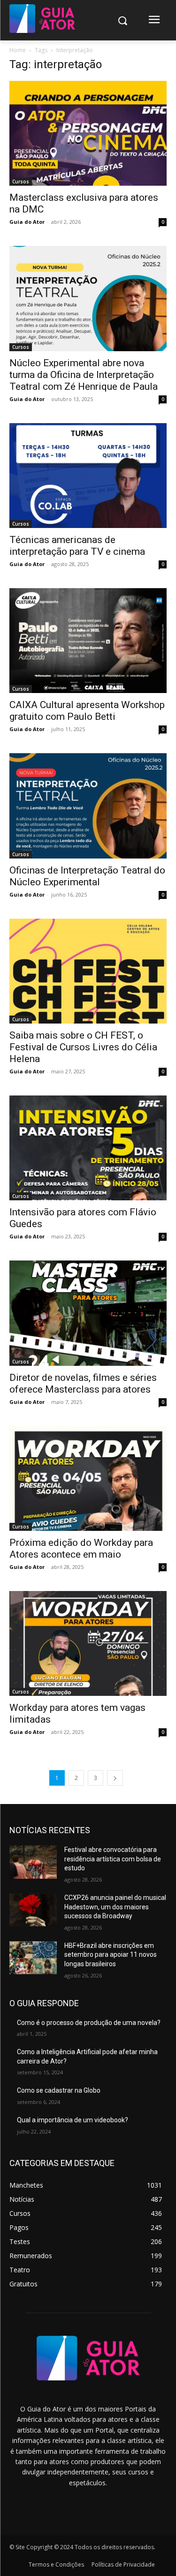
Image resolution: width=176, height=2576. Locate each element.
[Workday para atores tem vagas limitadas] (88, 1643)
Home (18, 50)
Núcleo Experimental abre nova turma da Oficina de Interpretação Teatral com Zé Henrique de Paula (84, 375)
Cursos (21, 181)
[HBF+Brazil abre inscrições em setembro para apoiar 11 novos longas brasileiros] (33, 1958)
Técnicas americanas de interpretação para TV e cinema (77, 546)
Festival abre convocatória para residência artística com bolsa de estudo (113, 1859)
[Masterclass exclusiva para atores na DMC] (88, 133)
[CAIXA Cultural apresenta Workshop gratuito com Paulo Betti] (88, 641)
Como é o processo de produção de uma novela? (89, 2023)
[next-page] (115, 1778)
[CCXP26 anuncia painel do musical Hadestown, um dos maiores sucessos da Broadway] (33, 1910)
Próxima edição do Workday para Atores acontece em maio (81, 1548)
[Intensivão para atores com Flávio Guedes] (88, 1148)
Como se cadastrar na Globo (59, 2090)
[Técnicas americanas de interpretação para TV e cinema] (88, 476)
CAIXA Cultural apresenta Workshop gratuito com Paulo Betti (87, 711)
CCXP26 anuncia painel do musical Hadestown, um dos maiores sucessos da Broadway (115, 1907)
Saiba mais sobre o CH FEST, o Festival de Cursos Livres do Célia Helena (83, 1047)
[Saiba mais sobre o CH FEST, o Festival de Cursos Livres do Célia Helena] (88, 971)
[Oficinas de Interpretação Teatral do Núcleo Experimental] (88, 806)
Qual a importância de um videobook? (73, 2120)
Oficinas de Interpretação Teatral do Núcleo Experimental (87, 876)
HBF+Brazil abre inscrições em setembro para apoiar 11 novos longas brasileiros (111, 1955)
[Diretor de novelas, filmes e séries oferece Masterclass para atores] (88, 1313)
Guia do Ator (27, 222)
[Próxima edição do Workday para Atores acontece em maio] (88, 1478)
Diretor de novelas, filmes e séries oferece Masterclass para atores (83, 1383)
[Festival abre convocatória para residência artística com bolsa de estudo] (33, 1862)
